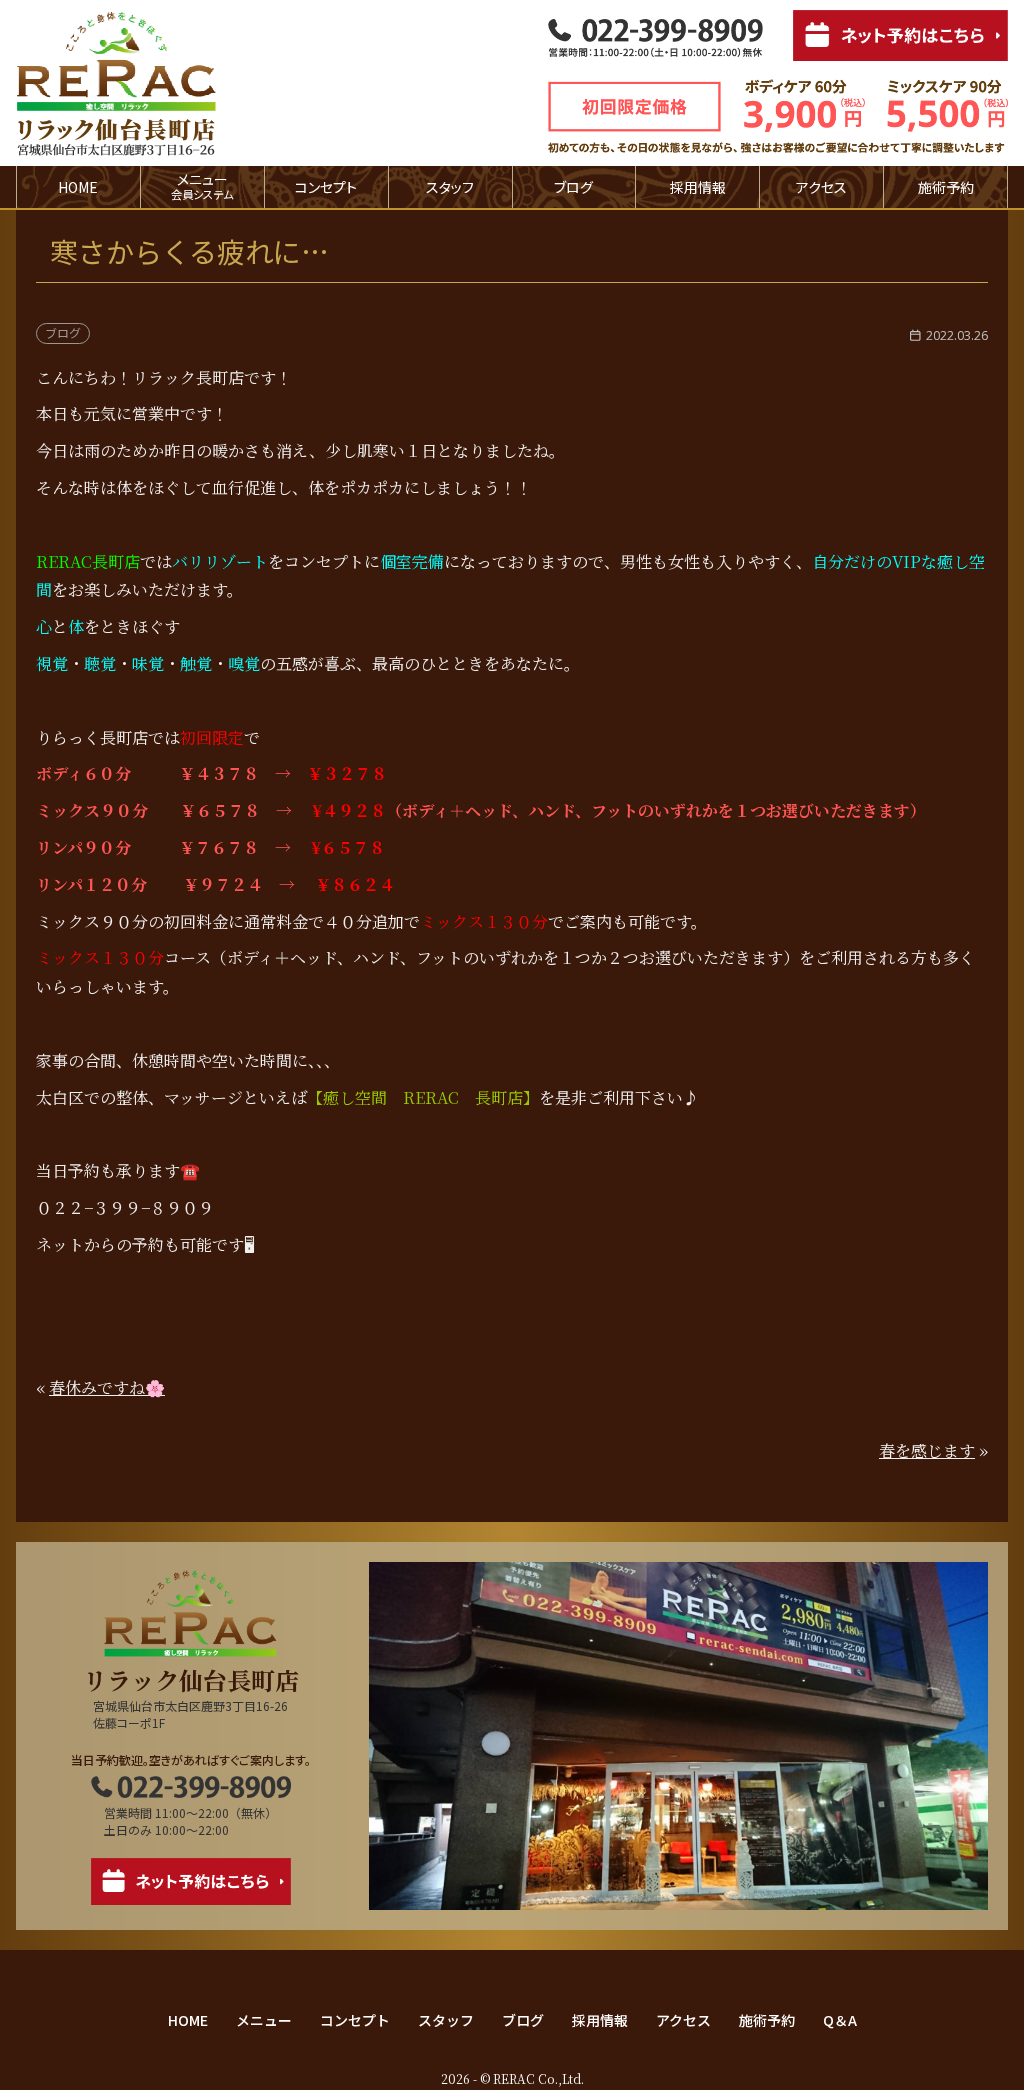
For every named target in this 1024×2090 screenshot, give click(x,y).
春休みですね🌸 (107, 1387)
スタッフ (450, 187)
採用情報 (698, 187)
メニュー (264, 2020)
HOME (78, 187)
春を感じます (927, 1450)
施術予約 (946, 187)
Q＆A (840, 2020)
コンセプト (326, 187)
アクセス (821, 187)
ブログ (573, 187)
